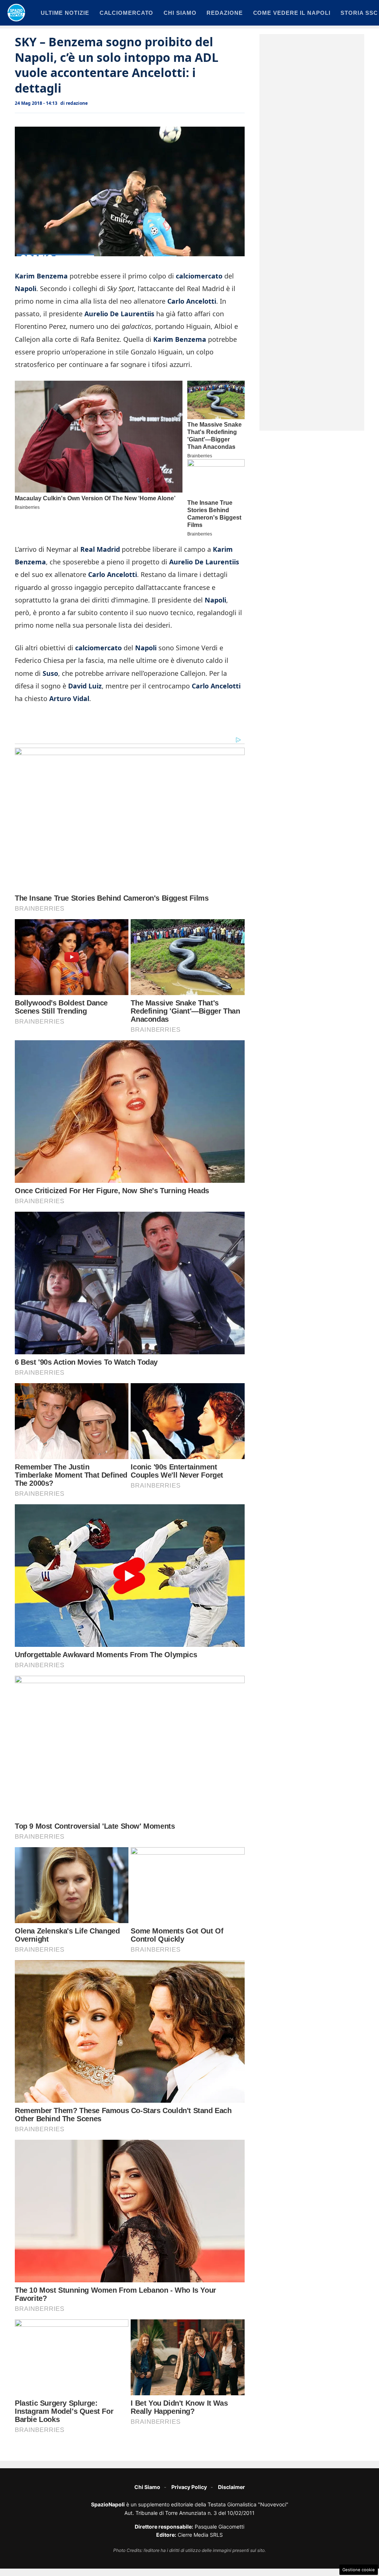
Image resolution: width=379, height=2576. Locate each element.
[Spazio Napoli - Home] (16, 13)
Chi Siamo (147, 2487)
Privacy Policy (189, 2487)
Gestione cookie (359, 2570)
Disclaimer (232, 2487)
